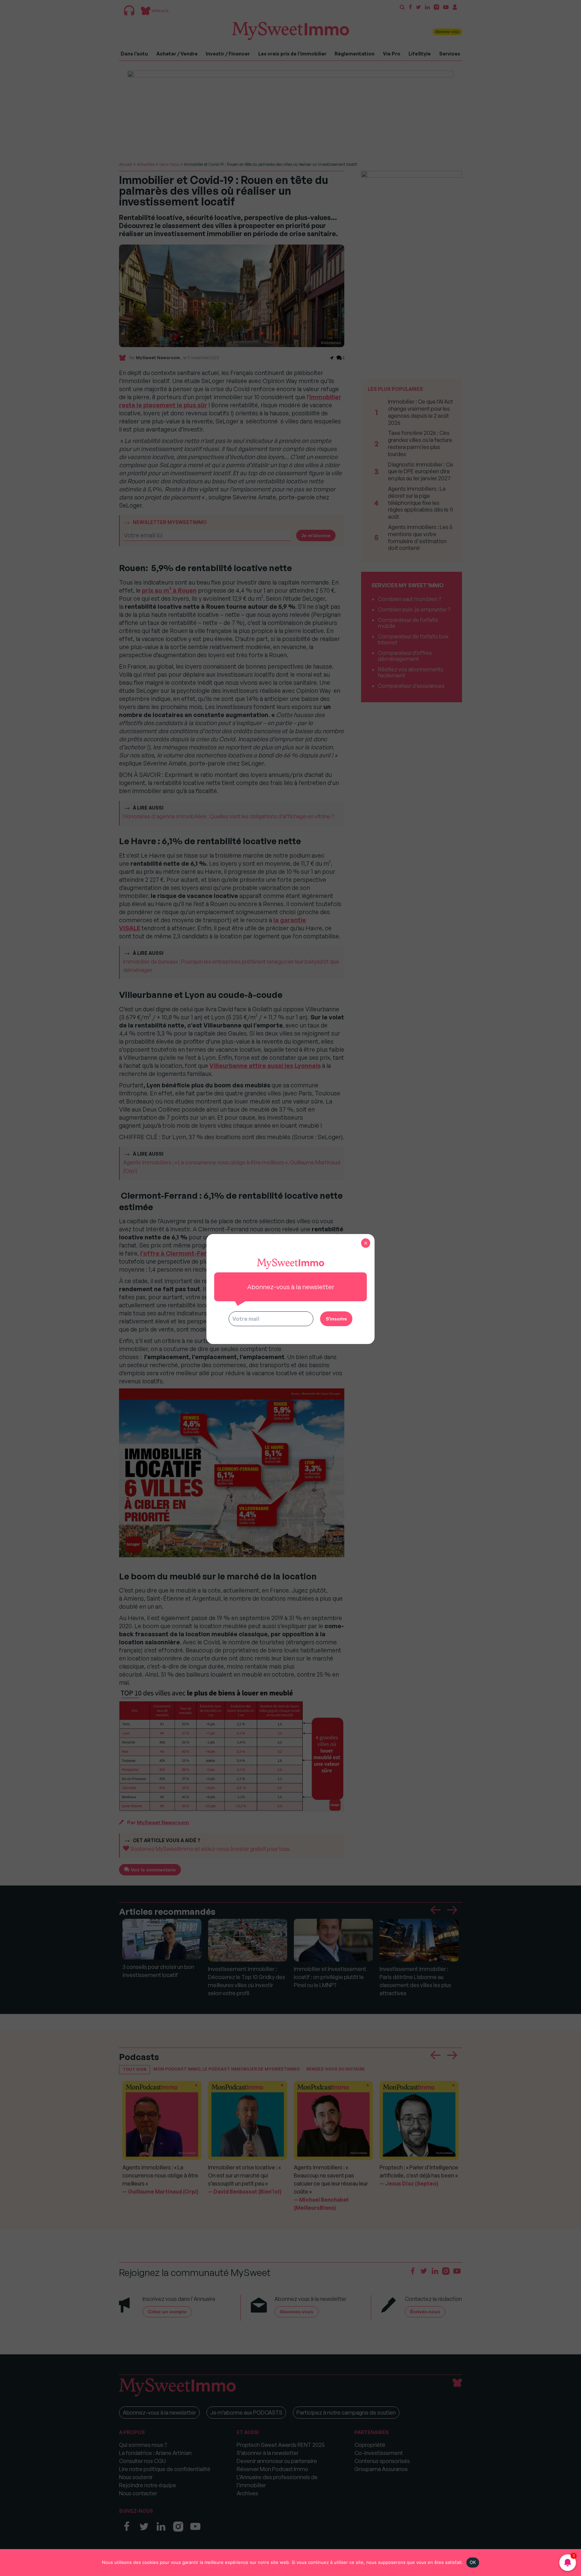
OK (473, 2562)
